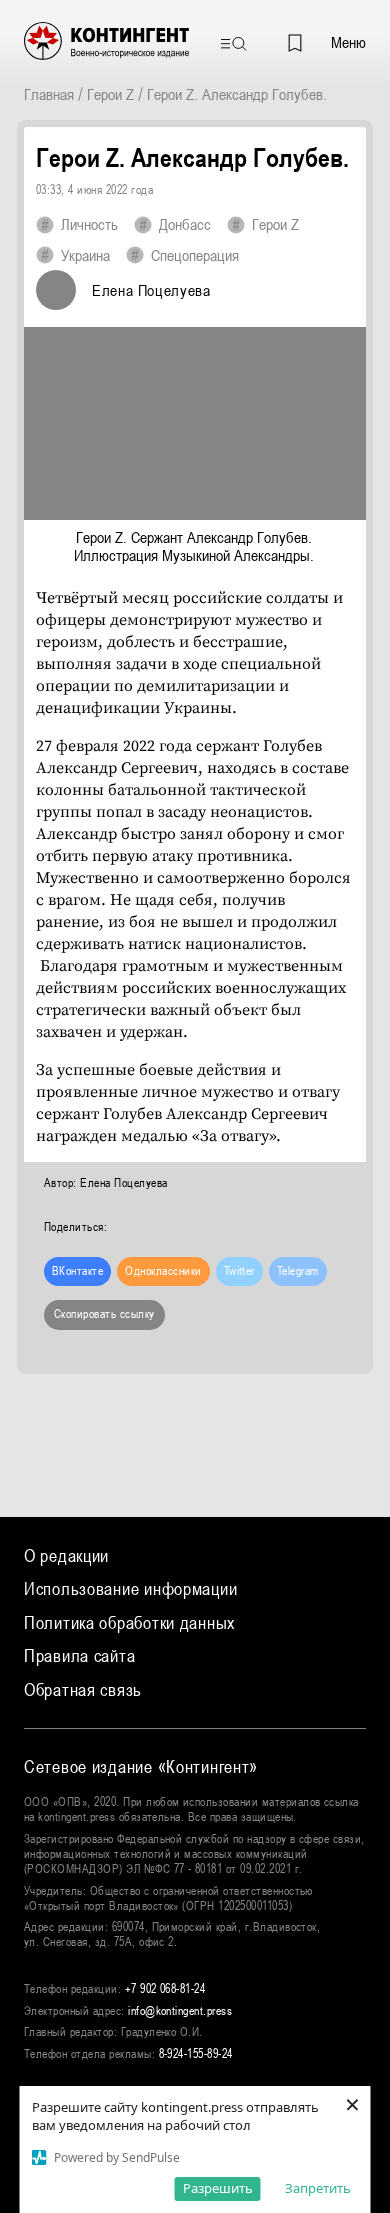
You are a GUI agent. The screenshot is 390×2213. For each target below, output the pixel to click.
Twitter (239, 1271)
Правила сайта (79, 1655)
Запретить (318, 2188)
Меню (348, 42)
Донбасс (185, 224)
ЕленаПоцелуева (151, 290)
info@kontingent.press (180, 2011)
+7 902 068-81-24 (165, 1989)
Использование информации (130, 1588)
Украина (85, 255)
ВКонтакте (77, 1271)
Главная (49, 94)
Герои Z (110, 94)
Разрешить (218, 2188)
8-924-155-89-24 (196, 2054)
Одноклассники (163, 1271)
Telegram (298, 1271)
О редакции (66, 1555)
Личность (89, 224)
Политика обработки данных (129, 1622)
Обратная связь (83, 1689)
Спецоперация (195, 255)
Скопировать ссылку (104, 1314)
